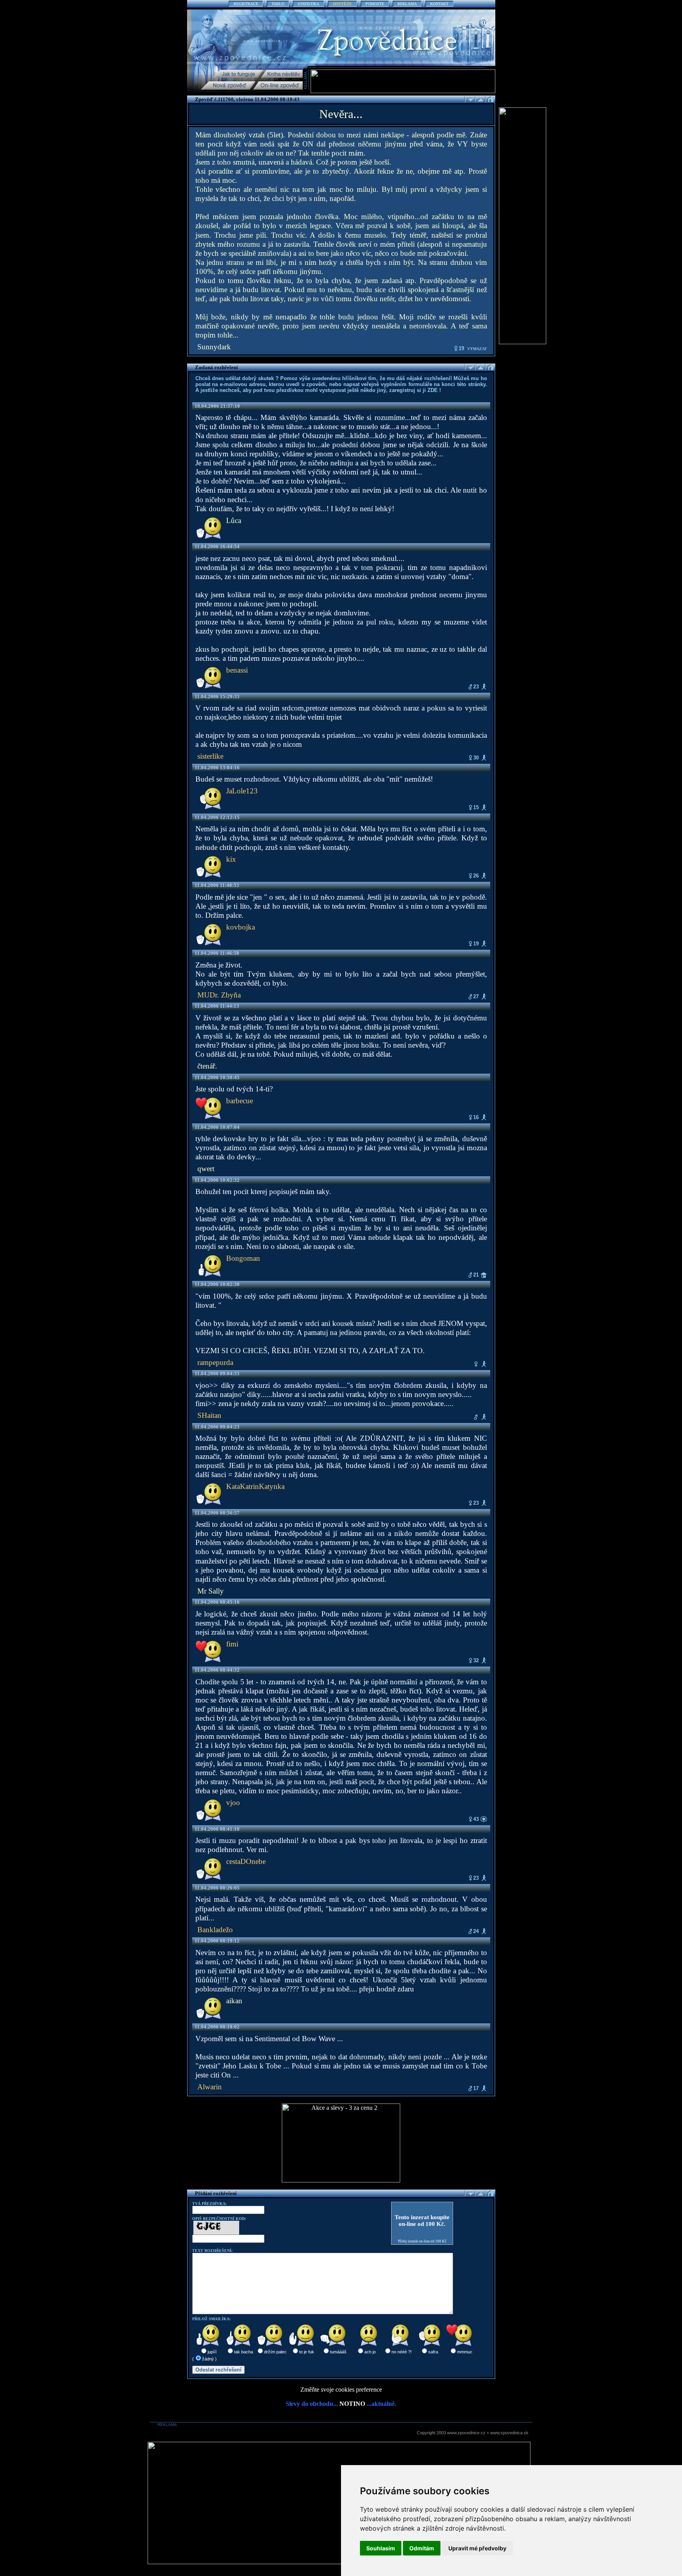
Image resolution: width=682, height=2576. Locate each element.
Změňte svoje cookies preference (341, 2389)
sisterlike (210, 756)
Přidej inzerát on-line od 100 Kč (422, 2241)
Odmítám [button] (422, 2548)
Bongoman (243, 1258)
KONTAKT (439, 4)
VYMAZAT (477, 349)
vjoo (233, 1803)
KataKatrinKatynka (255, 1486)
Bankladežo (215, 1930)
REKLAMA (407, 4)
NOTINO (352, 2404)
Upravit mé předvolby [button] (477, 2548)
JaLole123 (242, 791)
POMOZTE (375, 4)
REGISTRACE (246, 4)
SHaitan (209, 1415)
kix (231, 859)
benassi (237, 670)
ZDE (433, 390)
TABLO (278, 4)
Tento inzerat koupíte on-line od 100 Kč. (422, 2221)
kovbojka (241, 927)
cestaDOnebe (246, 1861)
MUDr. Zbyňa (219, 995)
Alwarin (210, 2087)
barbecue (240, 1101)
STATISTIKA (308, 4)
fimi (232, 1644)
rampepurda (215, 1362)
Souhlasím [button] (381, 2548)
